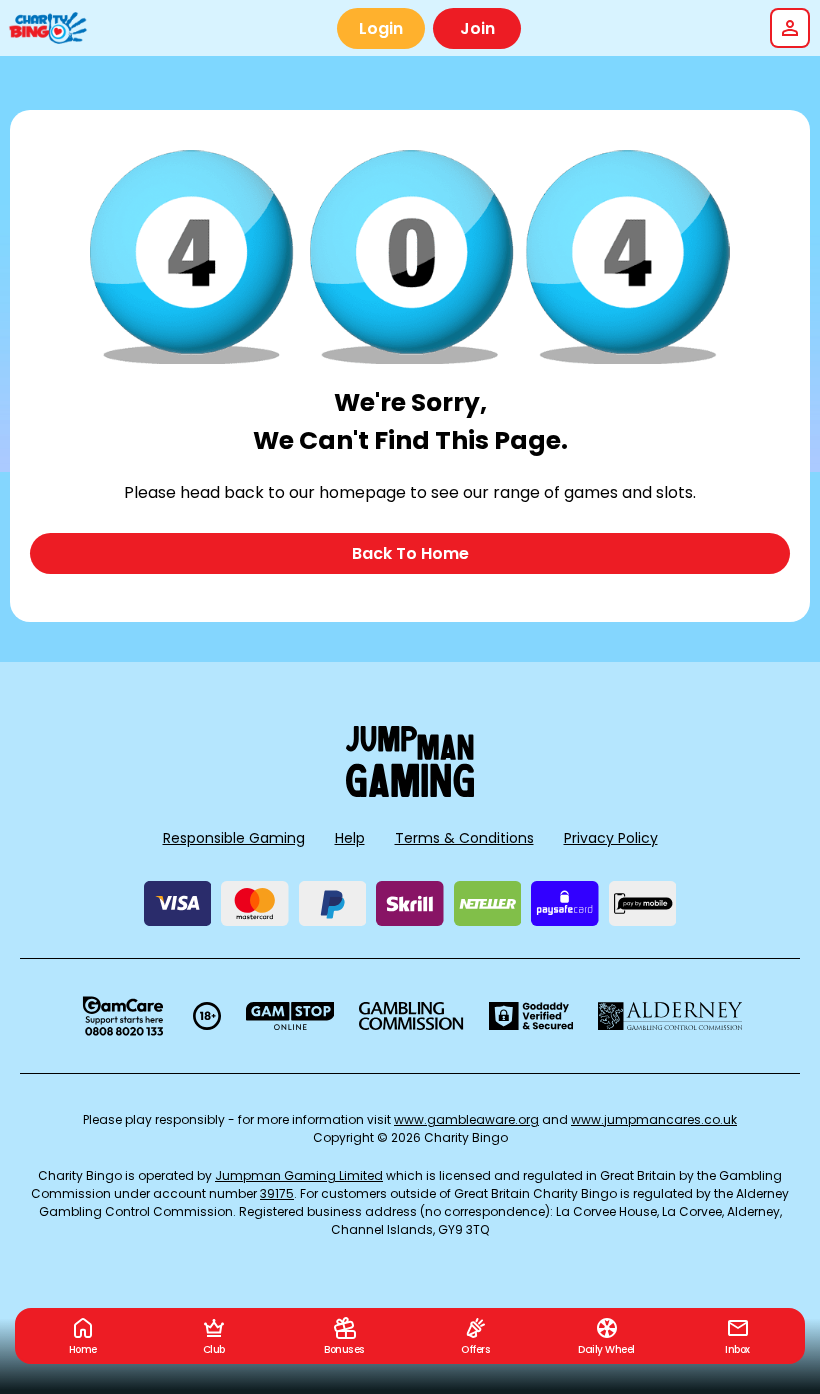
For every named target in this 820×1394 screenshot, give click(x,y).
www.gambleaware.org (466, 1119)
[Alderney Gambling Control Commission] (670, 1016)
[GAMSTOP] (290, 1016)
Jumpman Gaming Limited (299, 1175)
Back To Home (410, 553)
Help (350, 838)
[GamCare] (123, 1016)
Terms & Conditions (464, 838)
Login (381, 28)
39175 (277, 1193)
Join (477, 28)
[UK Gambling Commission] (411, 1016)
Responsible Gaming (234, 838)
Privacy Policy (611, 838)
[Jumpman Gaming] (410, 791)
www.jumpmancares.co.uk (654, 1119)
